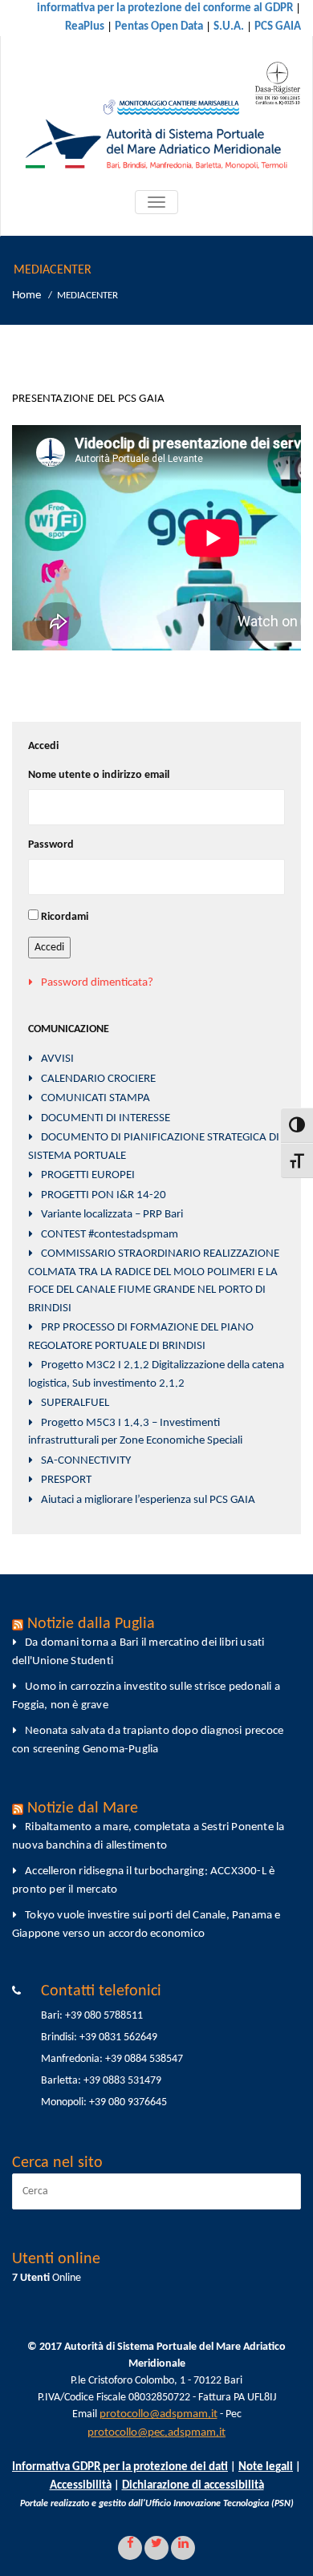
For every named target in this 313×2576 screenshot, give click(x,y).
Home (26, 296)
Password (51, 845)
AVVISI (57, 1059)
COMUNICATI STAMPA (96, 1098)
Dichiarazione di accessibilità (193, 2486)
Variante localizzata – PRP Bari (112, 1215)
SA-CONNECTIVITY (86, 1461)
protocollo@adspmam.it (159, 2414)
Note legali (266, 2467)
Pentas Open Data (159, 27)
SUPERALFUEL (75, 1403)
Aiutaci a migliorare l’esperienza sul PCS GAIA (148, 1500)
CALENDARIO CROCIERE (98, 1079)
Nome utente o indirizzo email (99, 775)
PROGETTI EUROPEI (88, 1175)
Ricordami (65, 917)
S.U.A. (229, 27)
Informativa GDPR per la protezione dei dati (120, 2467)
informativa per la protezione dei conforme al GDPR (165, 8)
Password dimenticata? (97, 983)
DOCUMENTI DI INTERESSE (106, 1118)
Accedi (49, 948)
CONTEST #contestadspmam (110, 1235)
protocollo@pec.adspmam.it (156, 2433)
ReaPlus (85, 27)
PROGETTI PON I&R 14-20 (104, 1195)
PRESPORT (66, 1480)
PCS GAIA (278, 27)
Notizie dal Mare (83, 1808)
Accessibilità (81, 2486)
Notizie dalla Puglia (91, 1624)
